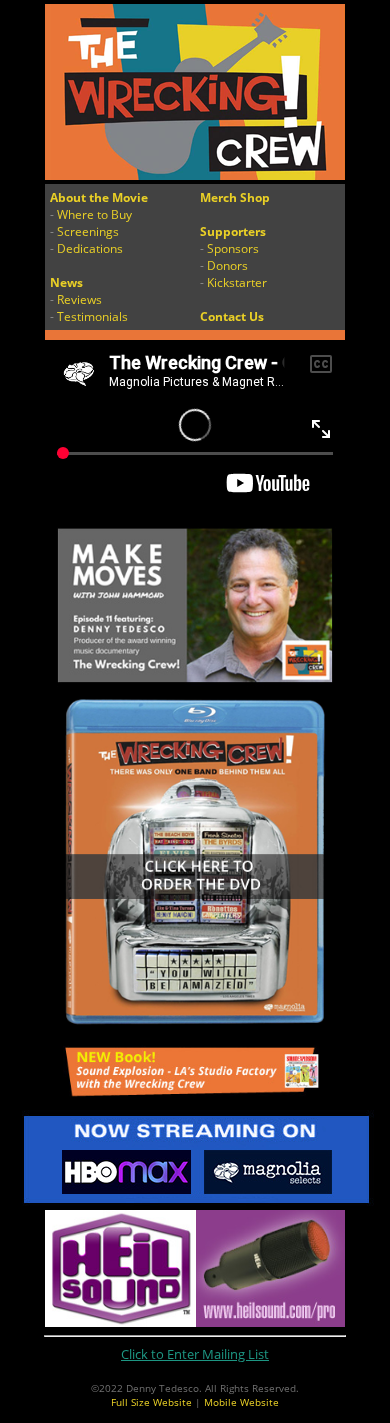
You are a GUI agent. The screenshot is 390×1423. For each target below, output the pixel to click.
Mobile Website (241, 1402)
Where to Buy (94, 214)
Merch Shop (235, 197)
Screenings (88, 231)
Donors (227, 265)
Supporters (233, 231)
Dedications (90, 248)
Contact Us (232, 316)
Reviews (79, 299)
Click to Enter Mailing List (195, 1354)
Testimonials (92, 316)
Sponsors (233, 248)
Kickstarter (237, 282)
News (66, 282)
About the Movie (99, 197)
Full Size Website (151, 1402)
